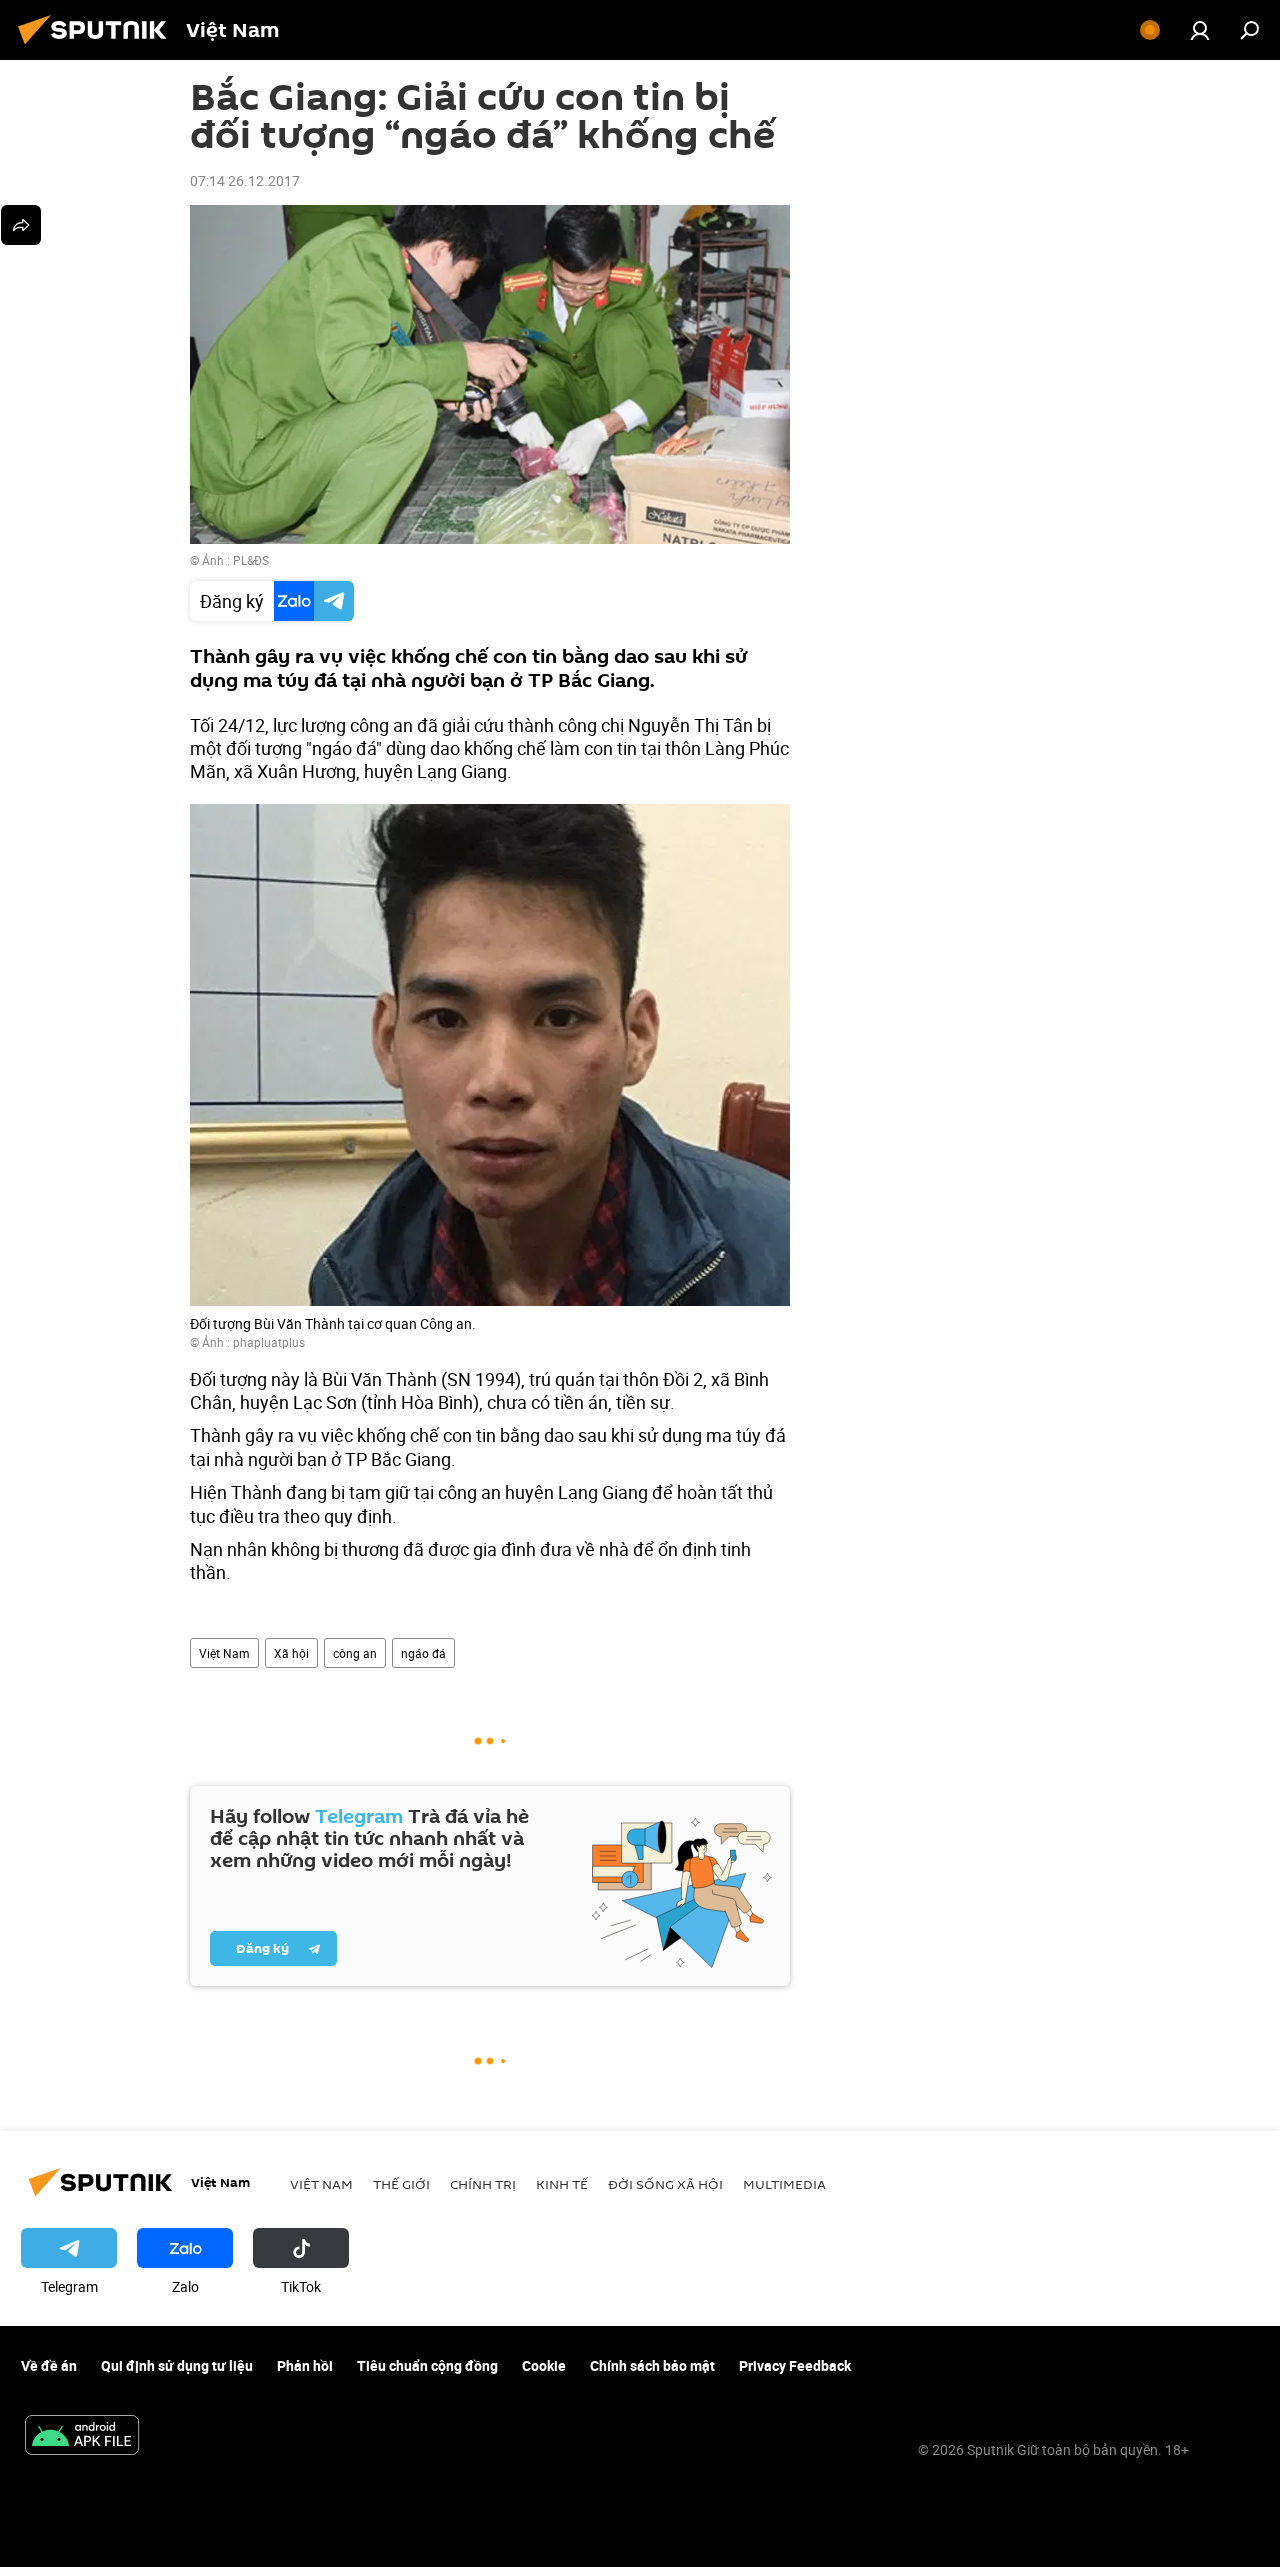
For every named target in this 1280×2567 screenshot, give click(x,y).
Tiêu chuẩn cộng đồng (427, 2365)
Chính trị (483, 2184)
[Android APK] (82, 2437)
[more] (21, 225)
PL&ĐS (251, 560)
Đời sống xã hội (665, 2184)
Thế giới (401, 2184)
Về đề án (49, 2365)
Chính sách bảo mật (652, 2365)
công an (355, 1653)
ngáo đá (423, 1653)
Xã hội (291, 1653)
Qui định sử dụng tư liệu (177, 2365)
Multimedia (784, 2184)
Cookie (544, 2365)
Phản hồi (305, 2365)
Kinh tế (562, 2184)
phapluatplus (269, 1342)
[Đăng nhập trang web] (1200, 30)
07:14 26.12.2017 (245, 180)
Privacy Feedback (795, 2365)
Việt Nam (224, 1653)
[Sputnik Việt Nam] (98, 46)
